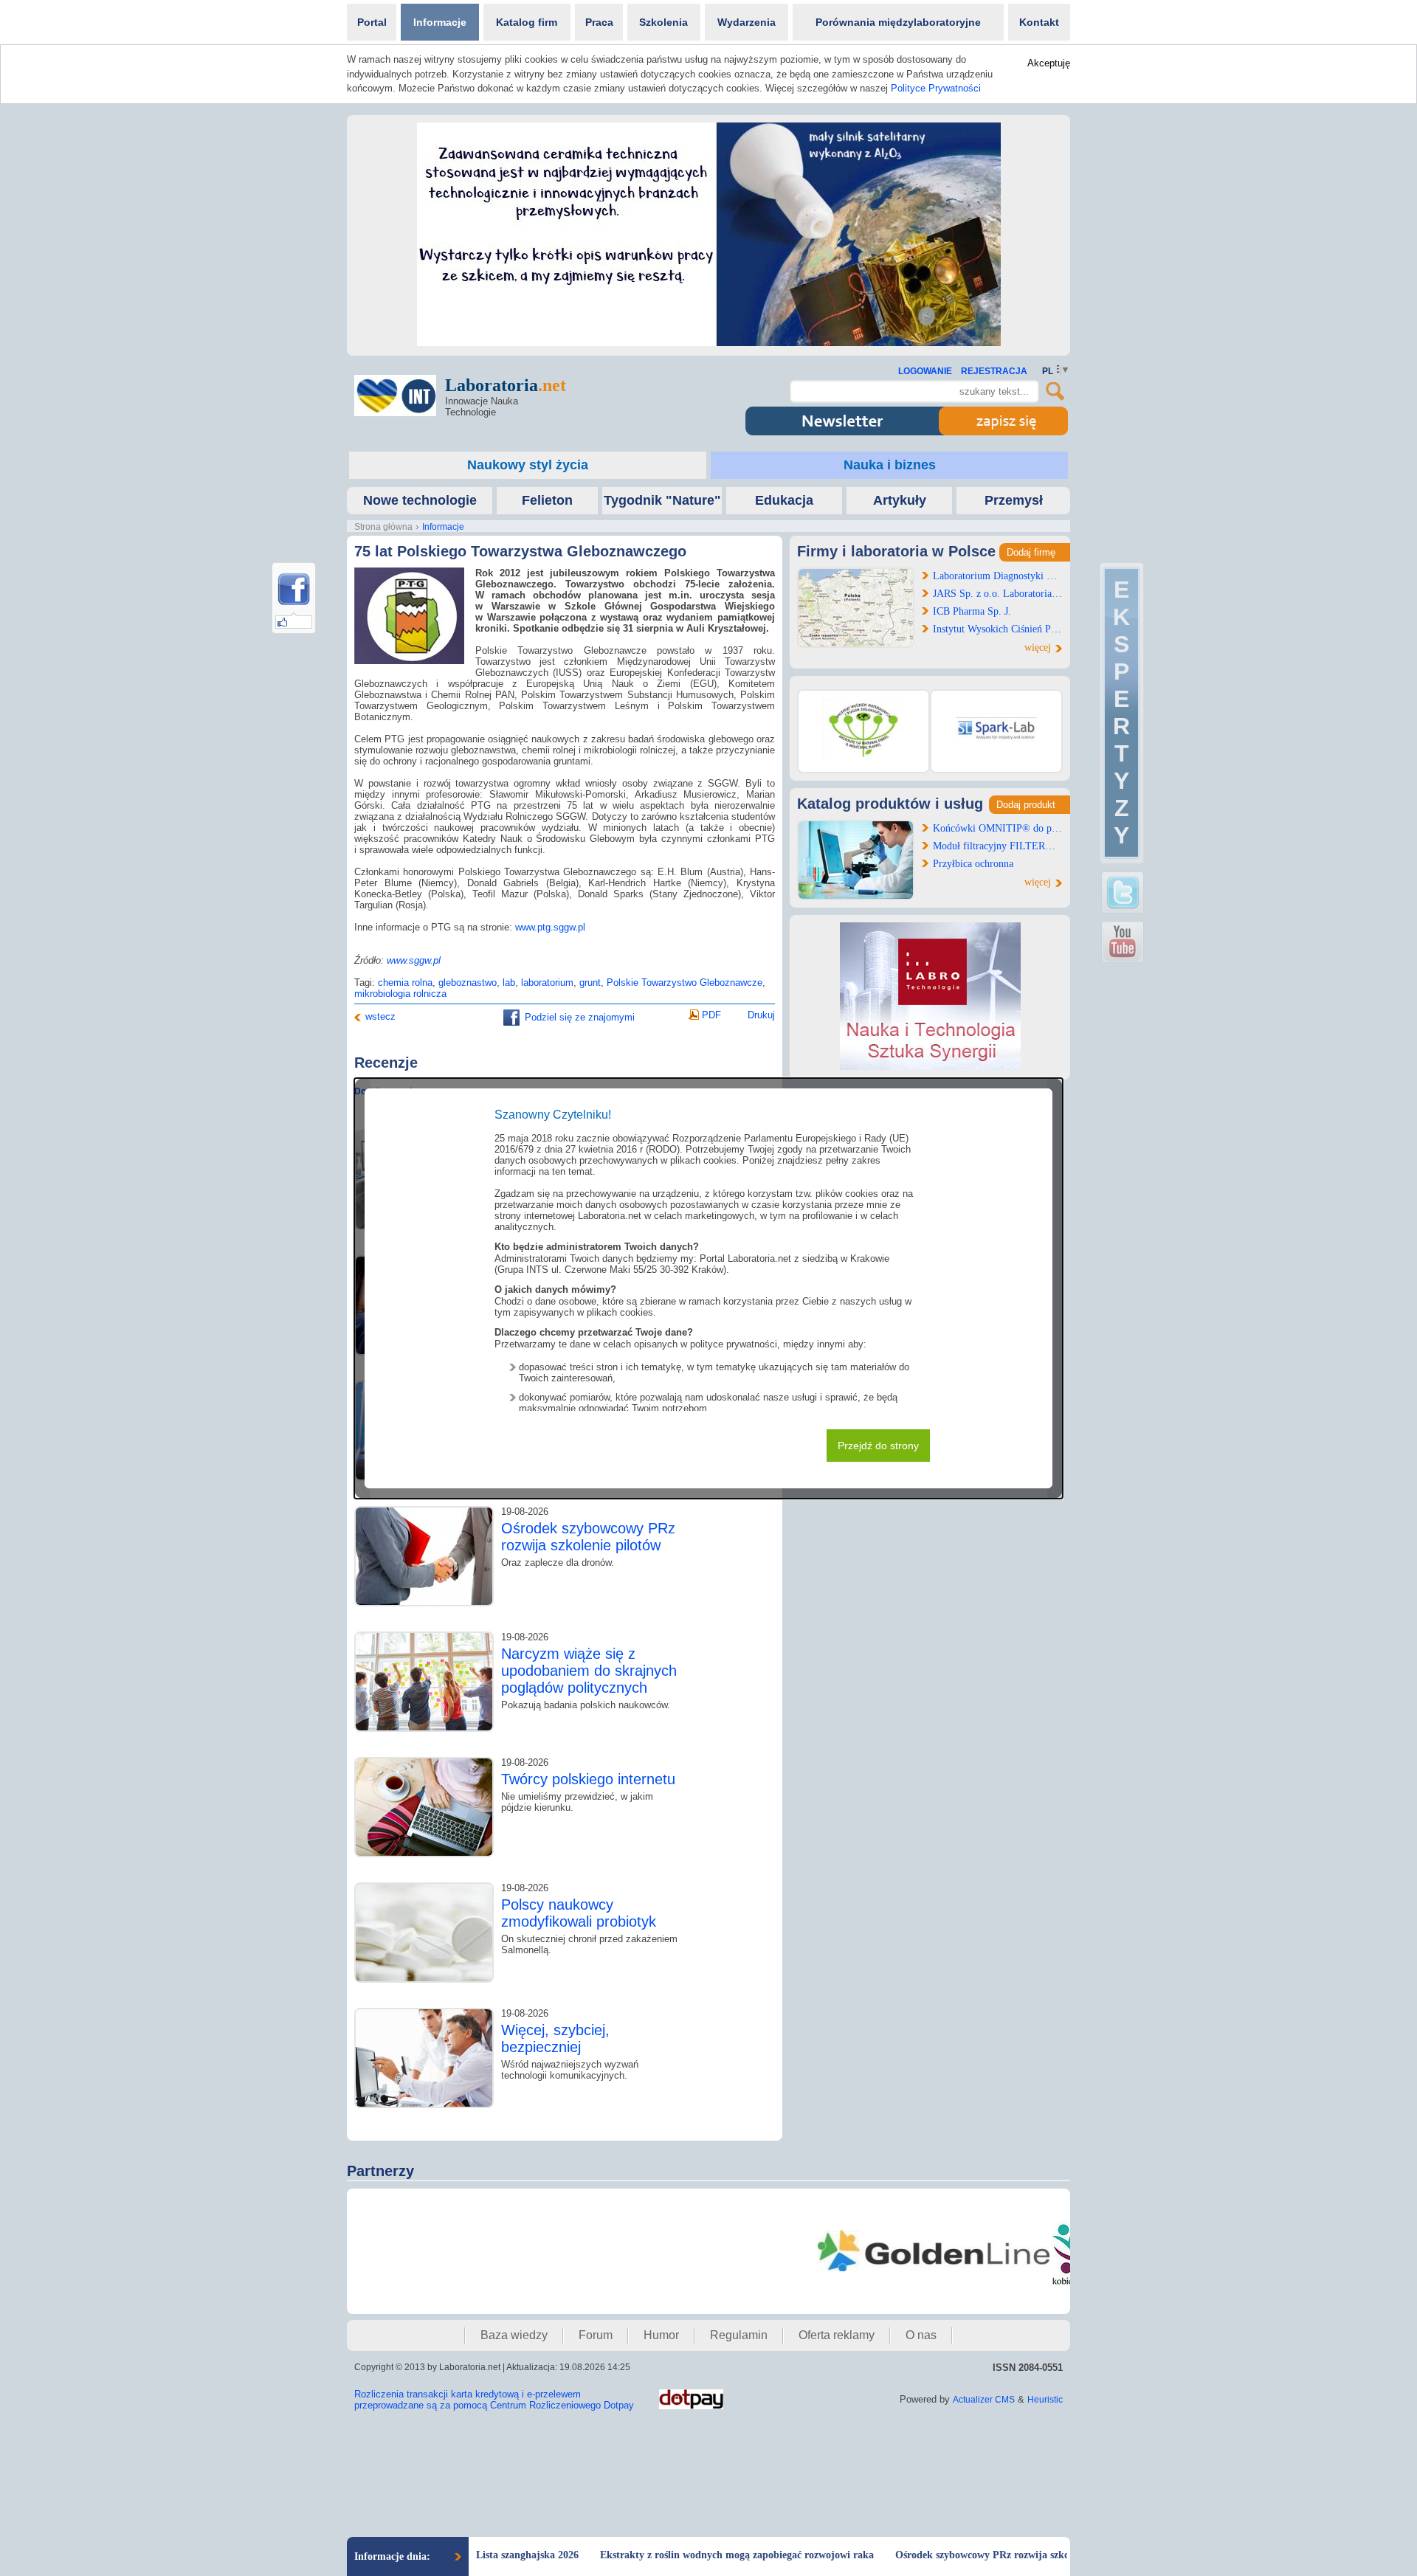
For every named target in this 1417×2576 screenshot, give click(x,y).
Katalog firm (527, 22)
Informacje (440, 22)
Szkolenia (663, 22)
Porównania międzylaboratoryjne (898, 22)
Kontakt (1039, 22)
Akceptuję (1049, 63)
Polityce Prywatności (936, 88)
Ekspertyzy (1121, 712)
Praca (599, 22)
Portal (372, 22)
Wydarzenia (747, 22)
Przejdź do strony (878, 1446)
